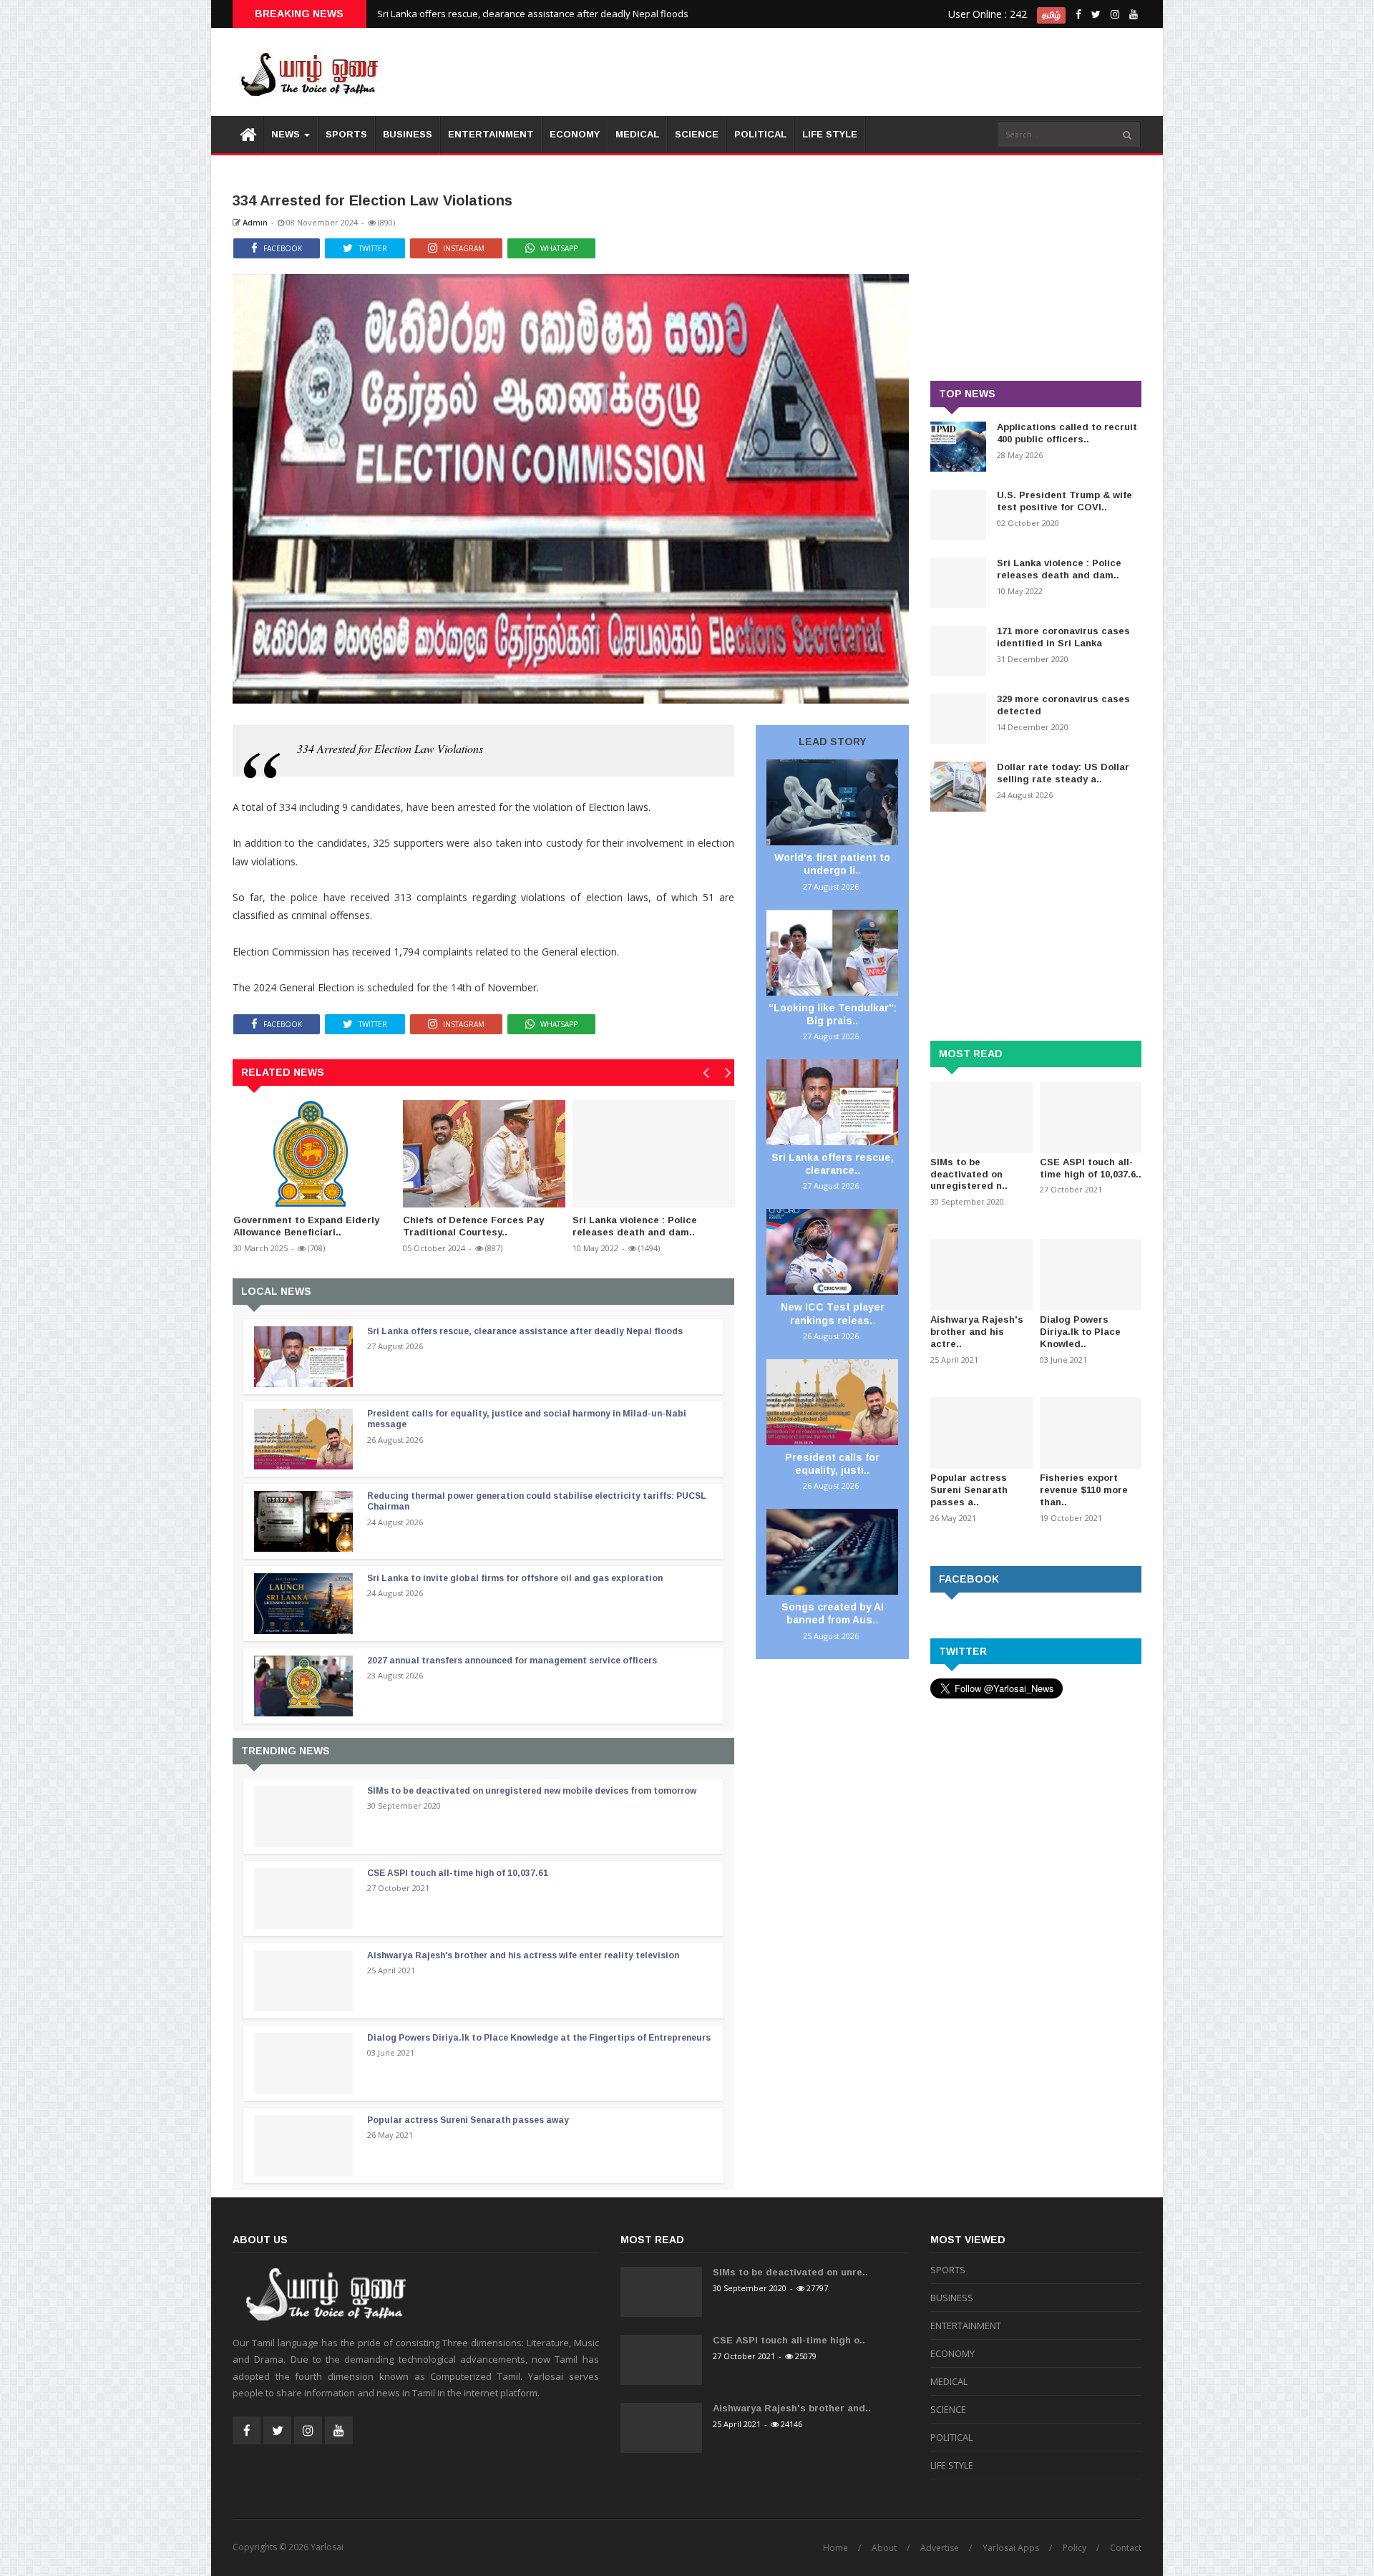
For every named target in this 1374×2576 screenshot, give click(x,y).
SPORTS (346, 134)
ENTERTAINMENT (491, 134)
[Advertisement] (881, 72)
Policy (1075, 2548)
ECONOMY (575, 134)
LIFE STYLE (830, 134)
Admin (254, 222)
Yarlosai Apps (1011, 2548)
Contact (1126, 2548)
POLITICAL (760, 134)
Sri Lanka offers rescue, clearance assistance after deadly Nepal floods (533, 14)
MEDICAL (637, 134)
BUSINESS (408, 134)
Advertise (940, 2548)
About (884, 2548)
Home (835, 2548)
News (287, 134)
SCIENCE (697, 134)
